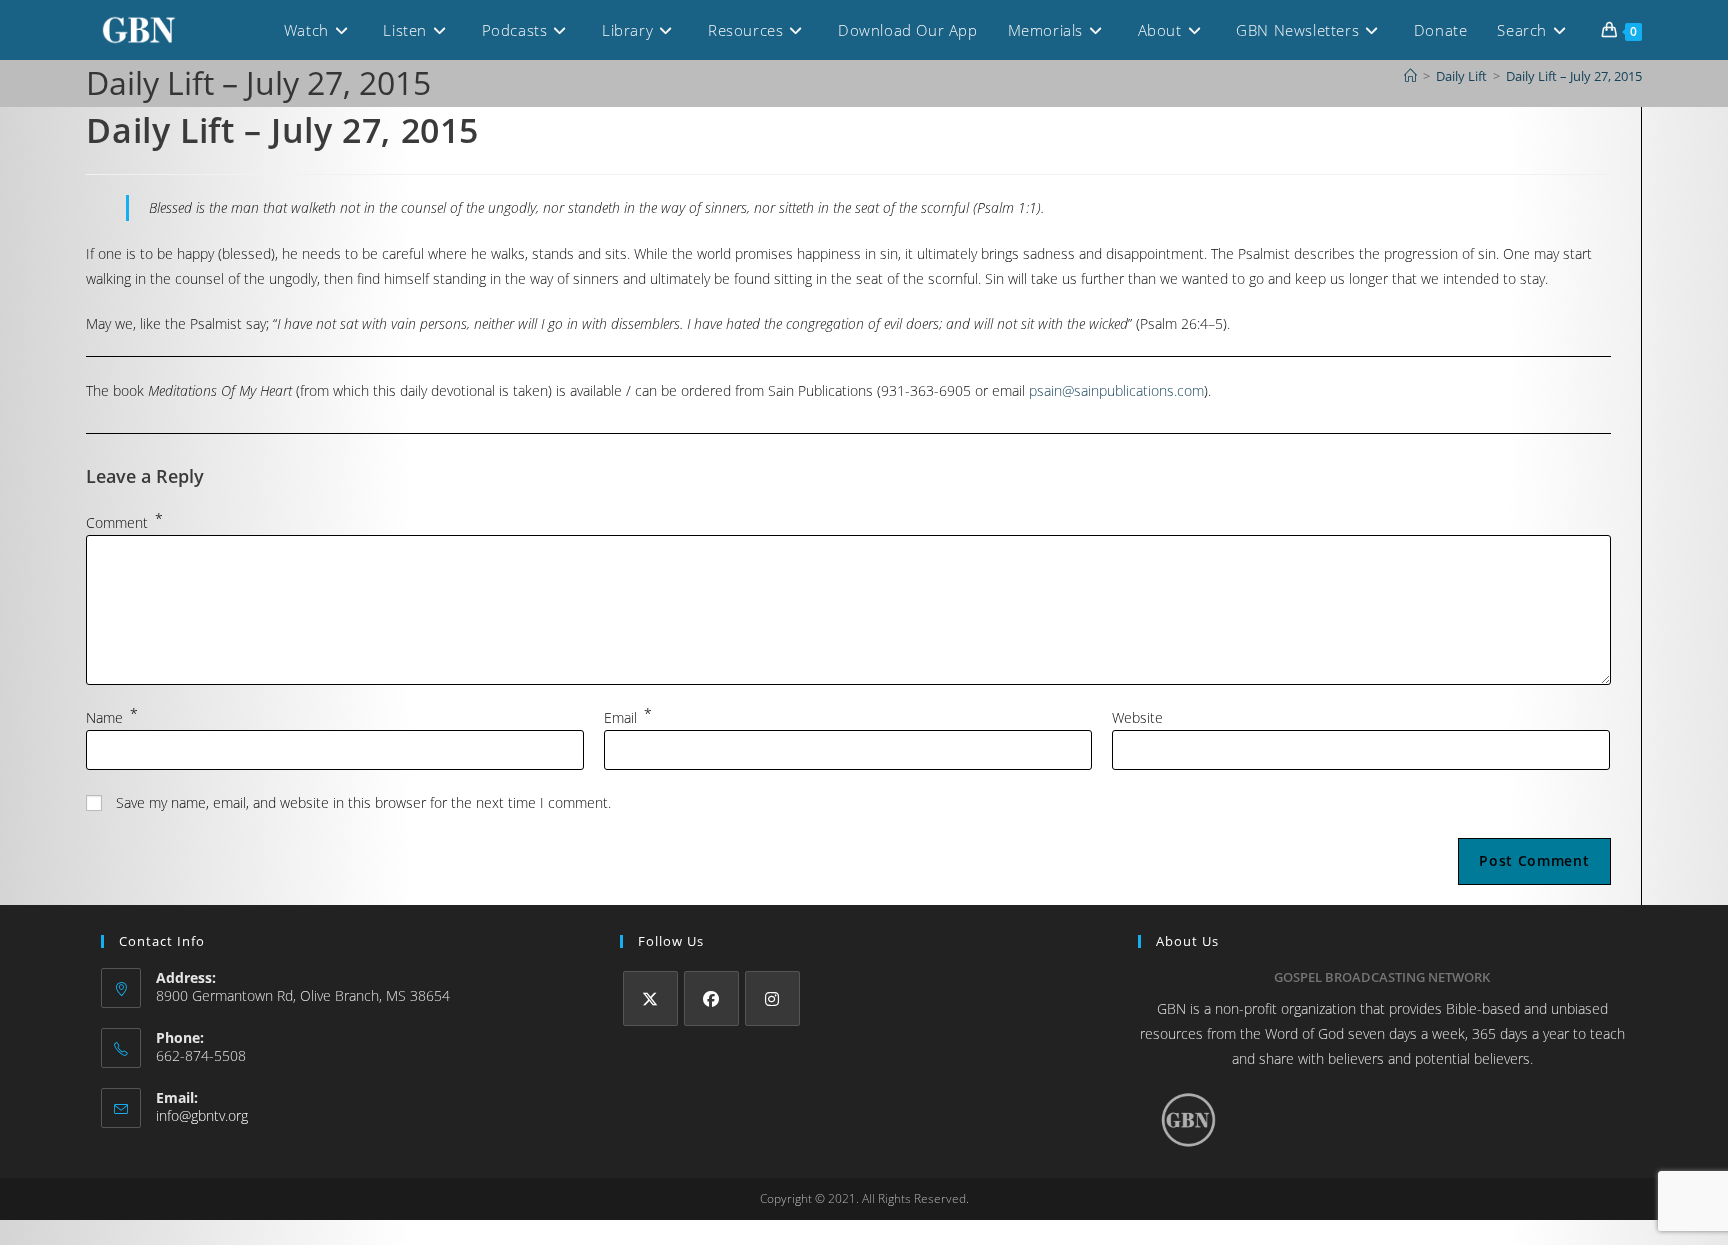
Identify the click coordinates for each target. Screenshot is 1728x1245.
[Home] (1410, 76)
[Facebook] (711, 998)
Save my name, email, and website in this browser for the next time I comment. (363, 802)
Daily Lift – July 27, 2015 (1574, 76)
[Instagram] (772, 998)
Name (112, 717)
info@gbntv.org (202, 1115)
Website (1137, 717)
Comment (124, 522)
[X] (650, 998)
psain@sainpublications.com (1116, 390)
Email (628, 717)
